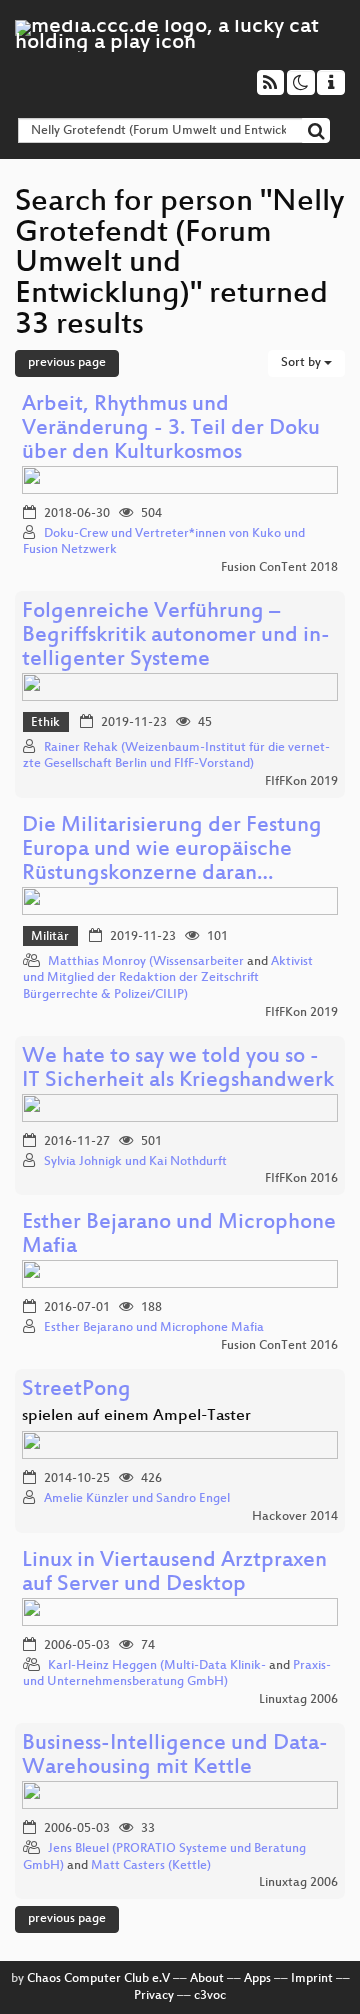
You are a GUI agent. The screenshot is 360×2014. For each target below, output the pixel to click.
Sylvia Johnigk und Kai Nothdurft (135, 1162)
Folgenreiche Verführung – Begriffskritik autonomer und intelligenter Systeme (176, 636)
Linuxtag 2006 (298, 1700)
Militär (50, 937)
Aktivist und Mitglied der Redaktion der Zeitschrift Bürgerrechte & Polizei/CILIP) (168, 979)
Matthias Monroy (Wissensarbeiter (146, 962)
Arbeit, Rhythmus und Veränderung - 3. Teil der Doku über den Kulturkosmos (171, 429)
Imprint (312, 1979)
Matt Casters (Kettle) (151, 1866)
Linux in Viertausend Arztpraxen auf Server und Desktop (174, 1573)
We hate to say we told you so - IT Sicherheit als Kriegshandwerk (178, 1069)
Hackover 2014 (295, 1517)
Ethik (45, 723)
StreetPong (76, 1390)
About (207, 1979)
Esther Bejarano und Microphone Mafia (179, 1235)
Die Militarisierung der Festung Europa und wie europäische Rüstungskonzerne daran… (172, 850)
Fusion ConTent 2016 (279, 1346)
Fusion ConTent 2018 (279, 568)
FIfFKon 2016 (301, 1179)
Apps (257, 1979)
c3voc (210, 1996)
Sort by (302, 363)
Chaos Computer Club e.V (98, 1979)
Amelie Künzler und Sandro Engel (137, 1499)
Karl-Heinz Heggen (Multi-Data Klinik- (157, 1666)
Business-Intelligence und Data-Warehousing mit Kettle (175, 1756)
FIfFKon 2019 (301, 782)
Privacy (154, 1996)
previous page (67, 363)
